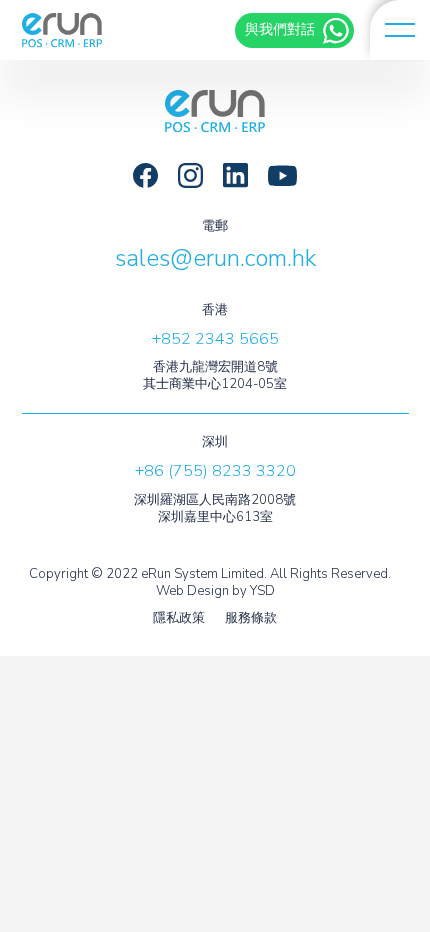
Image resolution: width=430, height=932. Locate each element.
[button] (400, 30)
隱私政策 (179, 618)
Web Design (192, 591)
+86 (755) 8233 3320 (215, 471)
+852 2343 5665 (215, 339)
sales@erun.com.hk (215, 258)
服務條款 (251, 618)
